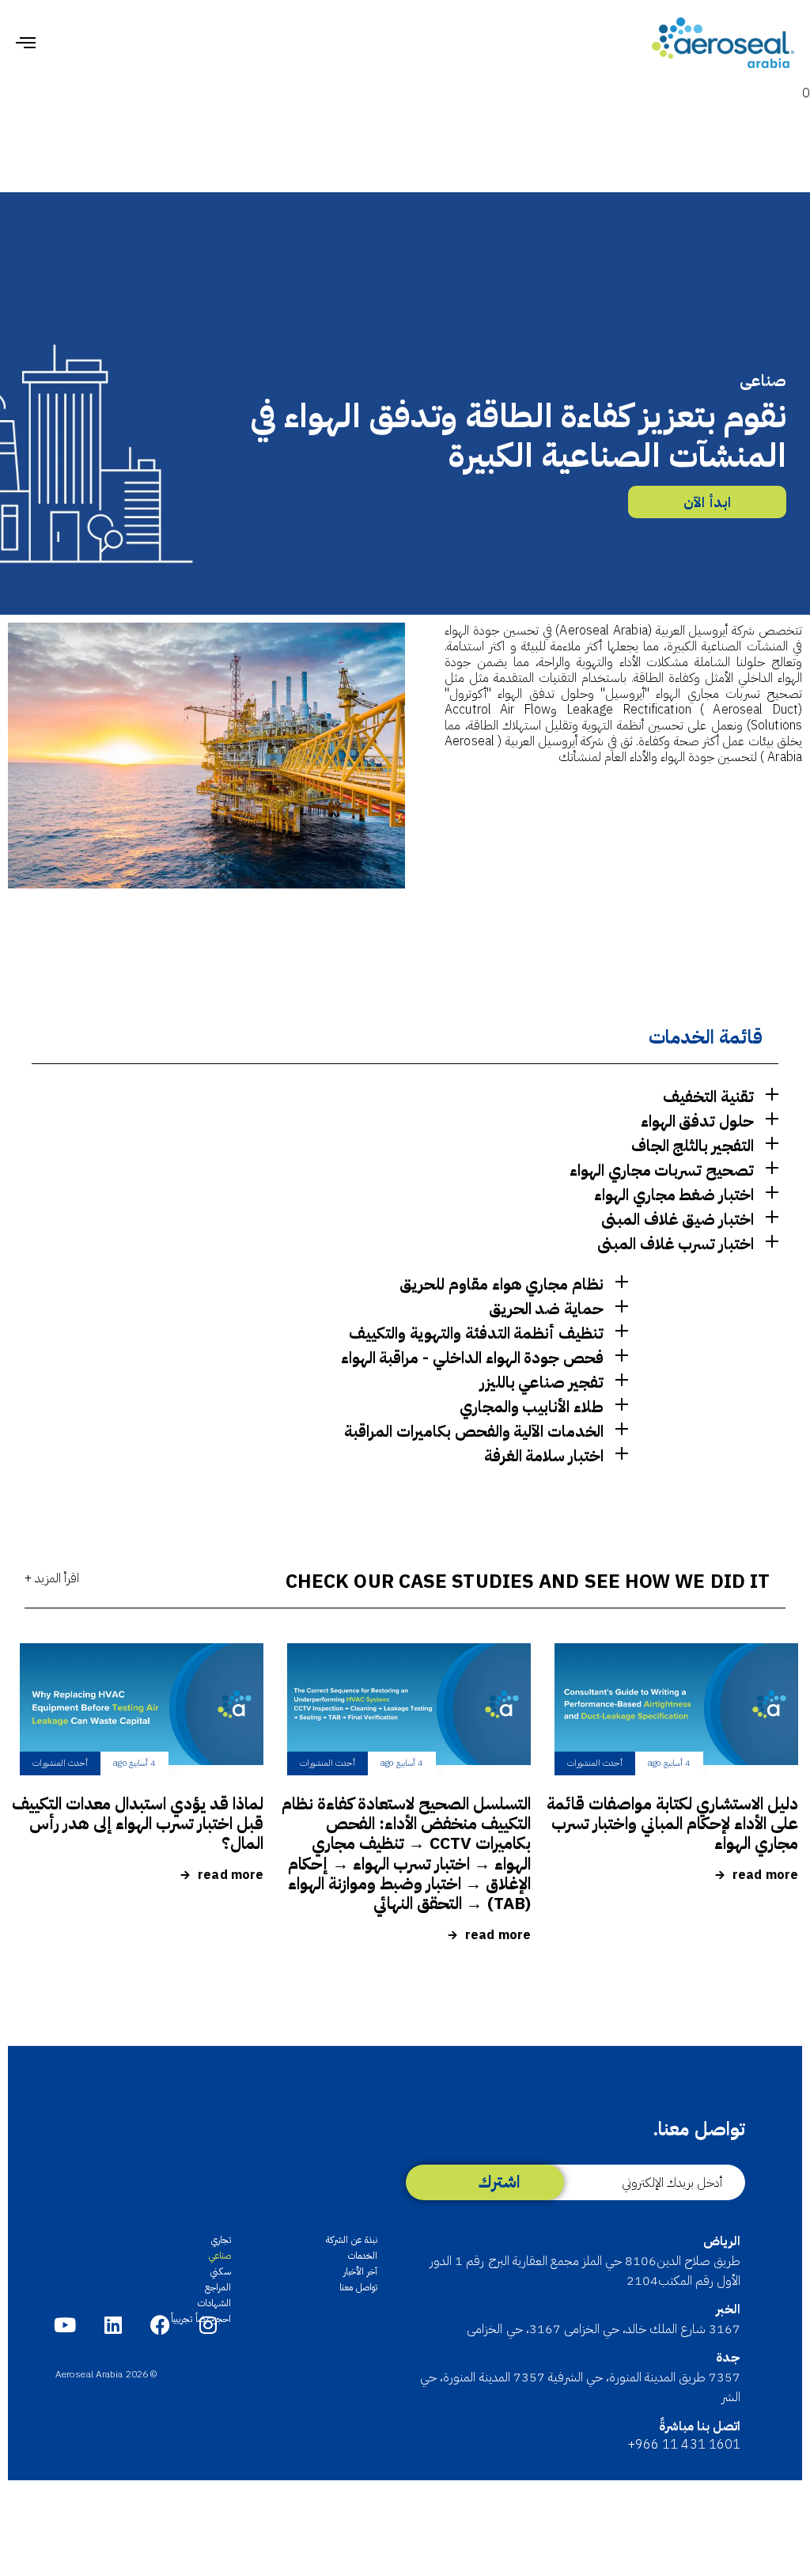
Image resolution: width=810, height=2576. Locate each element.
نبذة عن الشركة (352, 2240)
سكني (221, 2271)
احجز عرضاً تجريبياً (201, 2319)
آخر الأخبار (360, 2271)
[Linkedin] (113, 2325)
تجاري (221, 2240)
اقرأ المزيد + (52, 1578)
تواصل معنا (358, 2287)
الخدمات (363, 2256)
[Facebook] (160, 2325)
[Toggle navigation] (146, 43)
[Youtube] (65, 2325)
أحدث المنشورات (595, 1763)
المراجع (218, 2287)
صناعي (220, 2256)
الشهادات (214, 2303)
